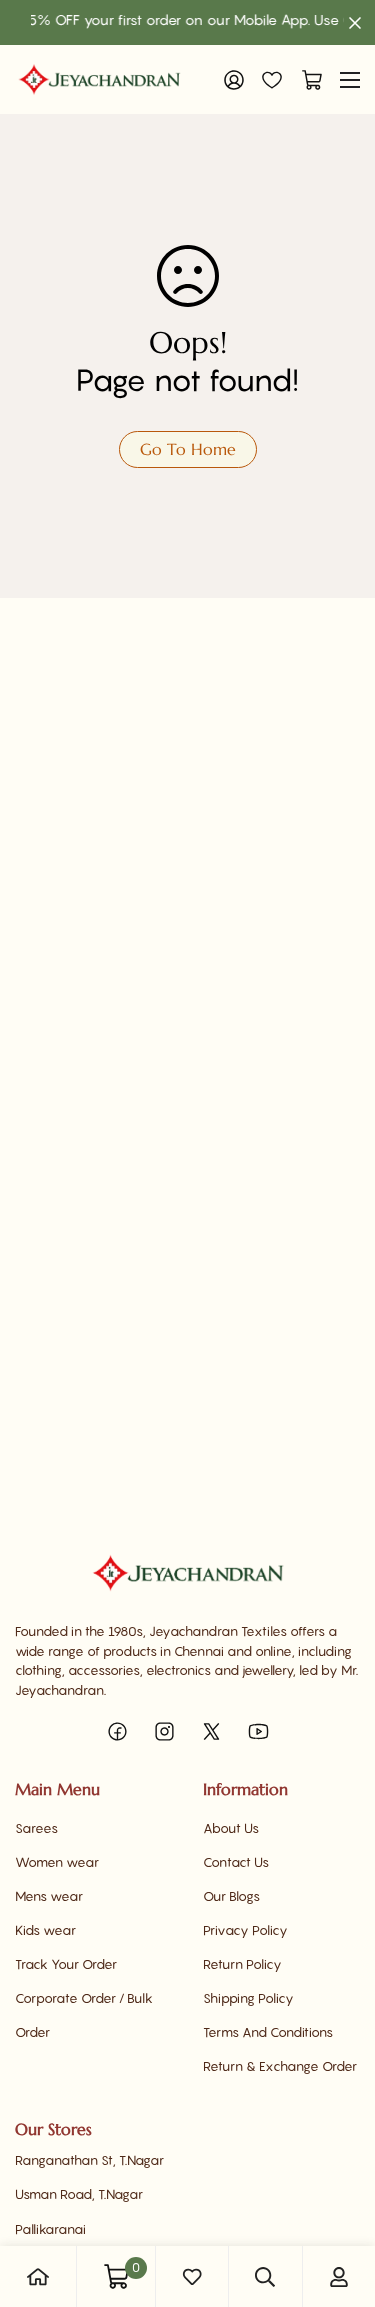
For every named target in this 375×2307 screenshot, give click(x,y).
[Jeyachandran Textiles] (99, 79)
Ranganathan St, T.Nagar (89, 2160)
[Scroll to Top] (339, 2201)
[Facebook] (117, 1731)
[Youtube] (258, 1731)
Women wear (57, 1862)
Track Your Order (66, 1964)
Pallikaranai (50, 2229)
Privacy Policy (245, 1930)
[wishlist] (192, 2277)
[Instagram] (164, 1731)
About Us (231, 1828)
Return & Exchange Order (280, 2066)
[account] (339, 2277)
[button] (307, 80)
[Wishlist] (272, 80)
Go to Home (188, 449)
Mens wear (49, 1896)
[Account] (234, 80)
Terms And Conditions (268, 2032)
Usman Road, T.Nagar (79, 2194)
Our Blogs (231, 1896)
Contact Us (236, 1862)
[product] (38, 2277)
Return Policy (242, 1964)
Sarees (36, 1828)
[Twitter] (211, 1731)
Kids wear (45, 1930)
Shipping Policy (248, 1998)
